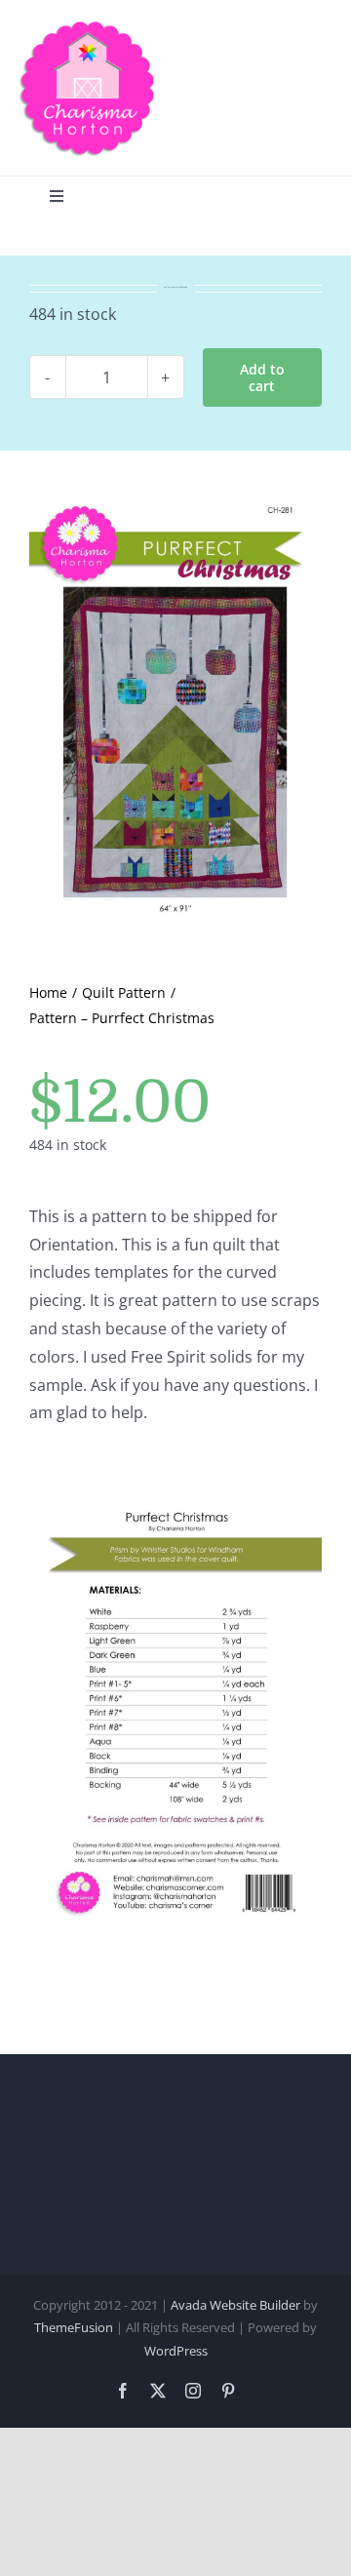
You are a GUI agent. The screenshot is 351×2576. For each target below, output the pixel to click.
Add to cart (262, 377)
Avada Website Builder (235, 2305)
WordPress (176, 2351)
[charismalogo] (88, 27)
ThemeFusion (74, 2327)
